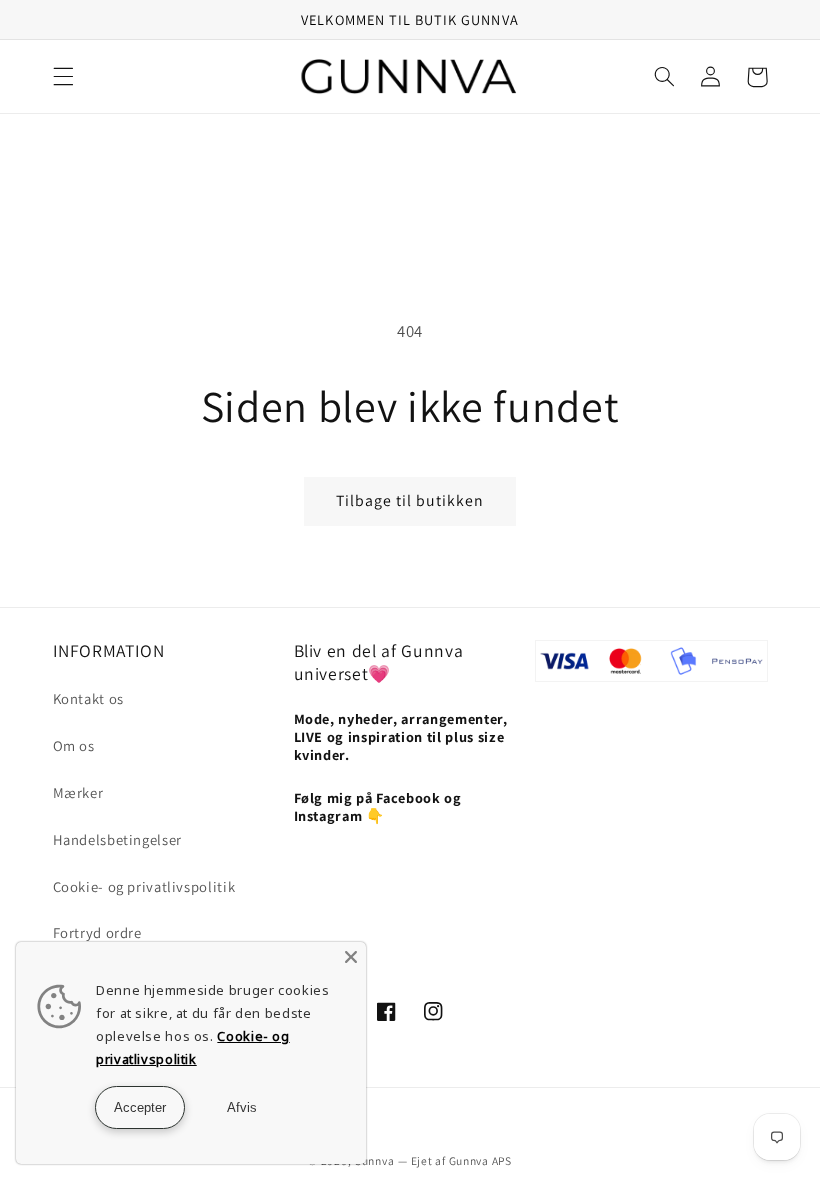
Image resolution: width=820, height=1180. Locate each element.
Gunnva (374, 1160)
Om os (74, 745)
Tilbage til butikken (410, 500)
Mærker (78, 792)
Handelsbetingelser (117, 839)
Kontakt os (88, 698)
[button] (63, 77)
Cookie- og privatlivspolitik (144, 886)
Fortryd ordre (97, 932)
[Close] (351, 957)
